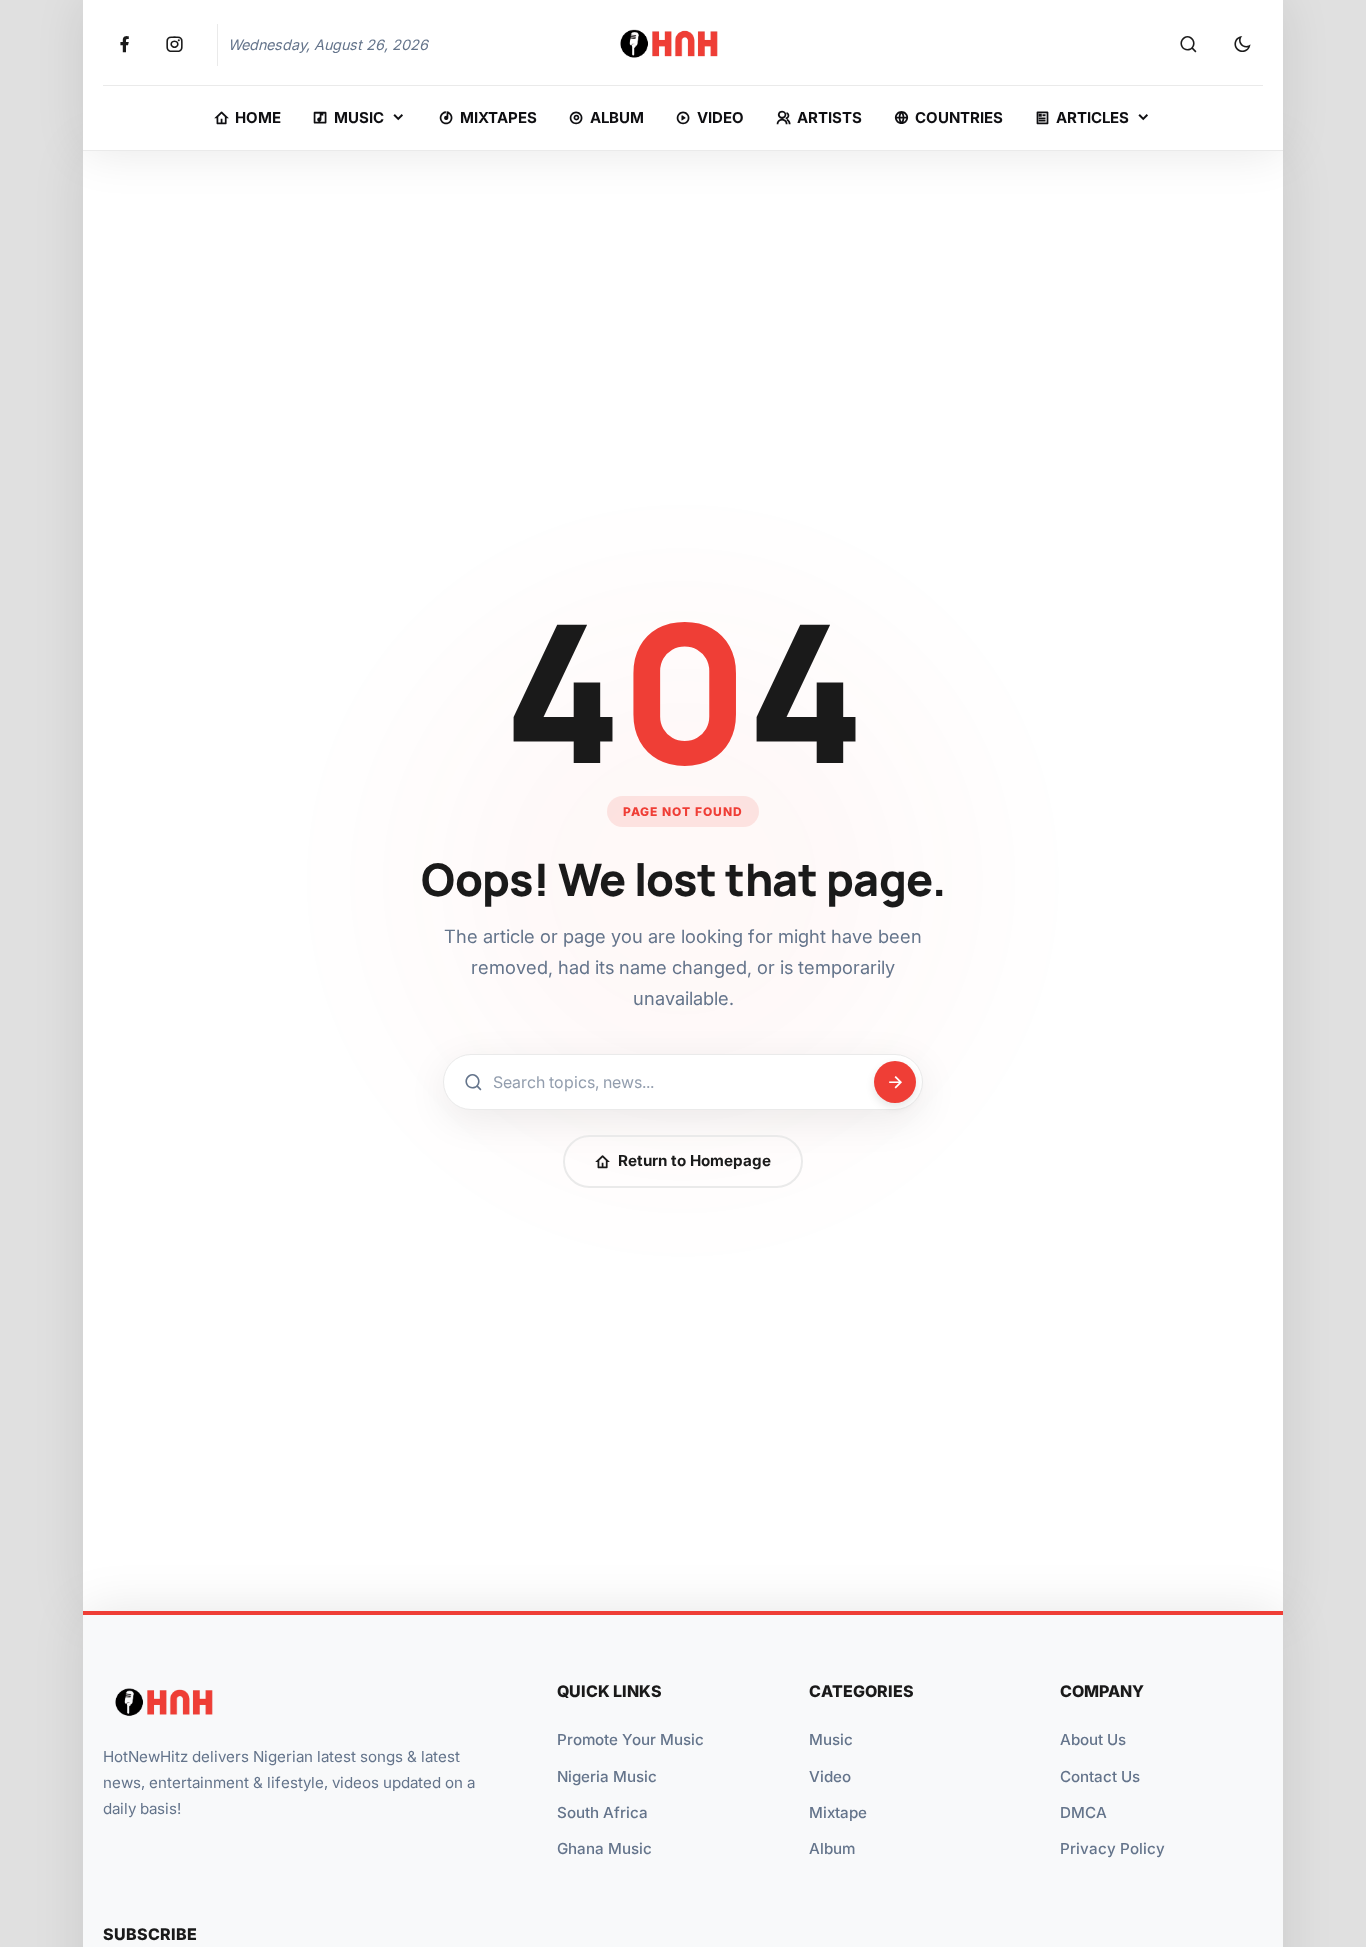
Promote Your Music (630, 1739)
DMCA (1083, 1812)
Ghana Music (604, 1848)
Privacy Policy (1112, 1848)
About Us (1093, 1739)
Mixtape (838, 1812)
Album (832, 1848)
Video (830, 1776)
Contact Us (1100, 1776)
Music (831, 1739)
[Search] (1188, 45)
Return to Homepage (694, 1160)
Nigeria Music (607, 1776)
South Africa (602, 1812)
